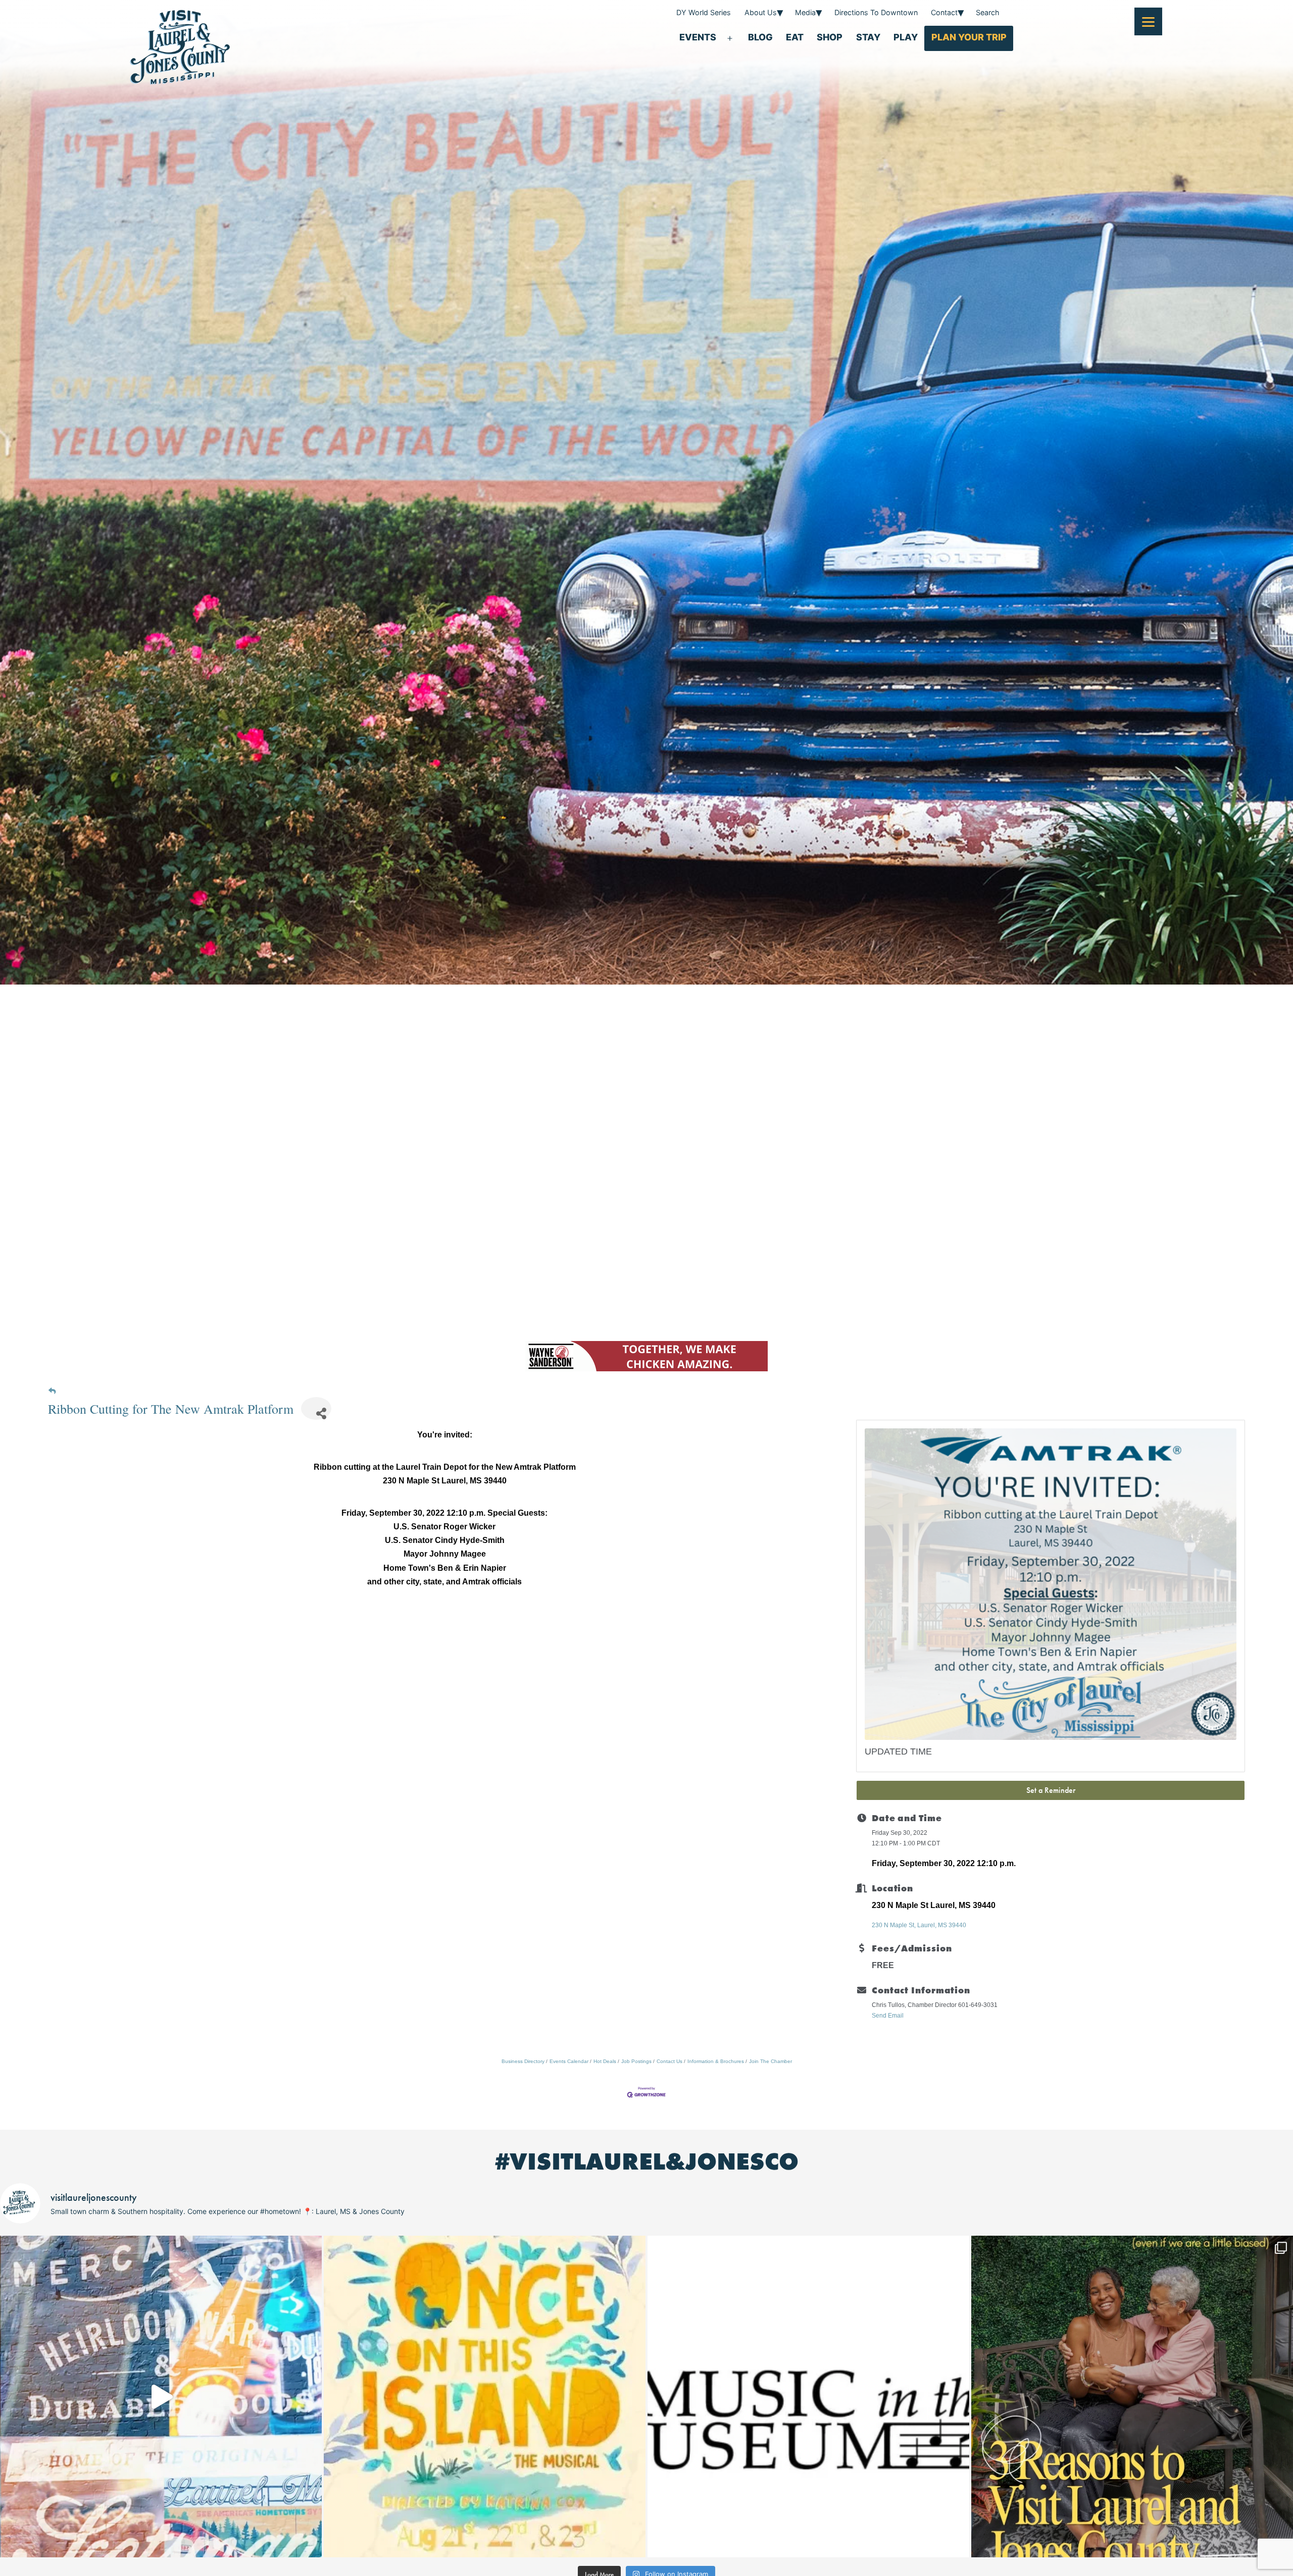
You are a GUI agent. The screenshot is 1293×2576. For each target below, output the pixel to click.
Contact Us (669, 2061)
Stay (868, 37)
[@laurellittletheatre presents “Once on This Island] (485, 2397)
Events (698, 37)
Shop (830, 37)
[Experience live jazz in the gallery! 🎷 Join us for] (808, 2397)
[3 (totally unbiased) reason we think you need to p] (1132, 2397)
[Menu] (1148, 21)
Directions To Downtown (876, 12)
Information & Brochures (716, 2061)
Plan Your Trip (969, 37)
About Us (761, 12)
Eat (795, 37)
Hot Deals (605, 2061)
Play (906, 37)
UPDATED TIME (898, 1751)
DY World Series (704, 12)
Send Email (888, 2016)
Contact (944, 12)
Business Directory (523, 2061)
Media (805, 12)
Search (988, 12)
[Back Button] (52, 1391)
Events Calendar (569, 2061)
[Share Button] (316, 1408)
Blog (760, 37)
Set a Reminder (1051, 1790)
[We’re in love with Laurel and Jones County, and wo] (161, 2397)
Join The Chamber (770, 2061)
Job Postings (636, 2061)
